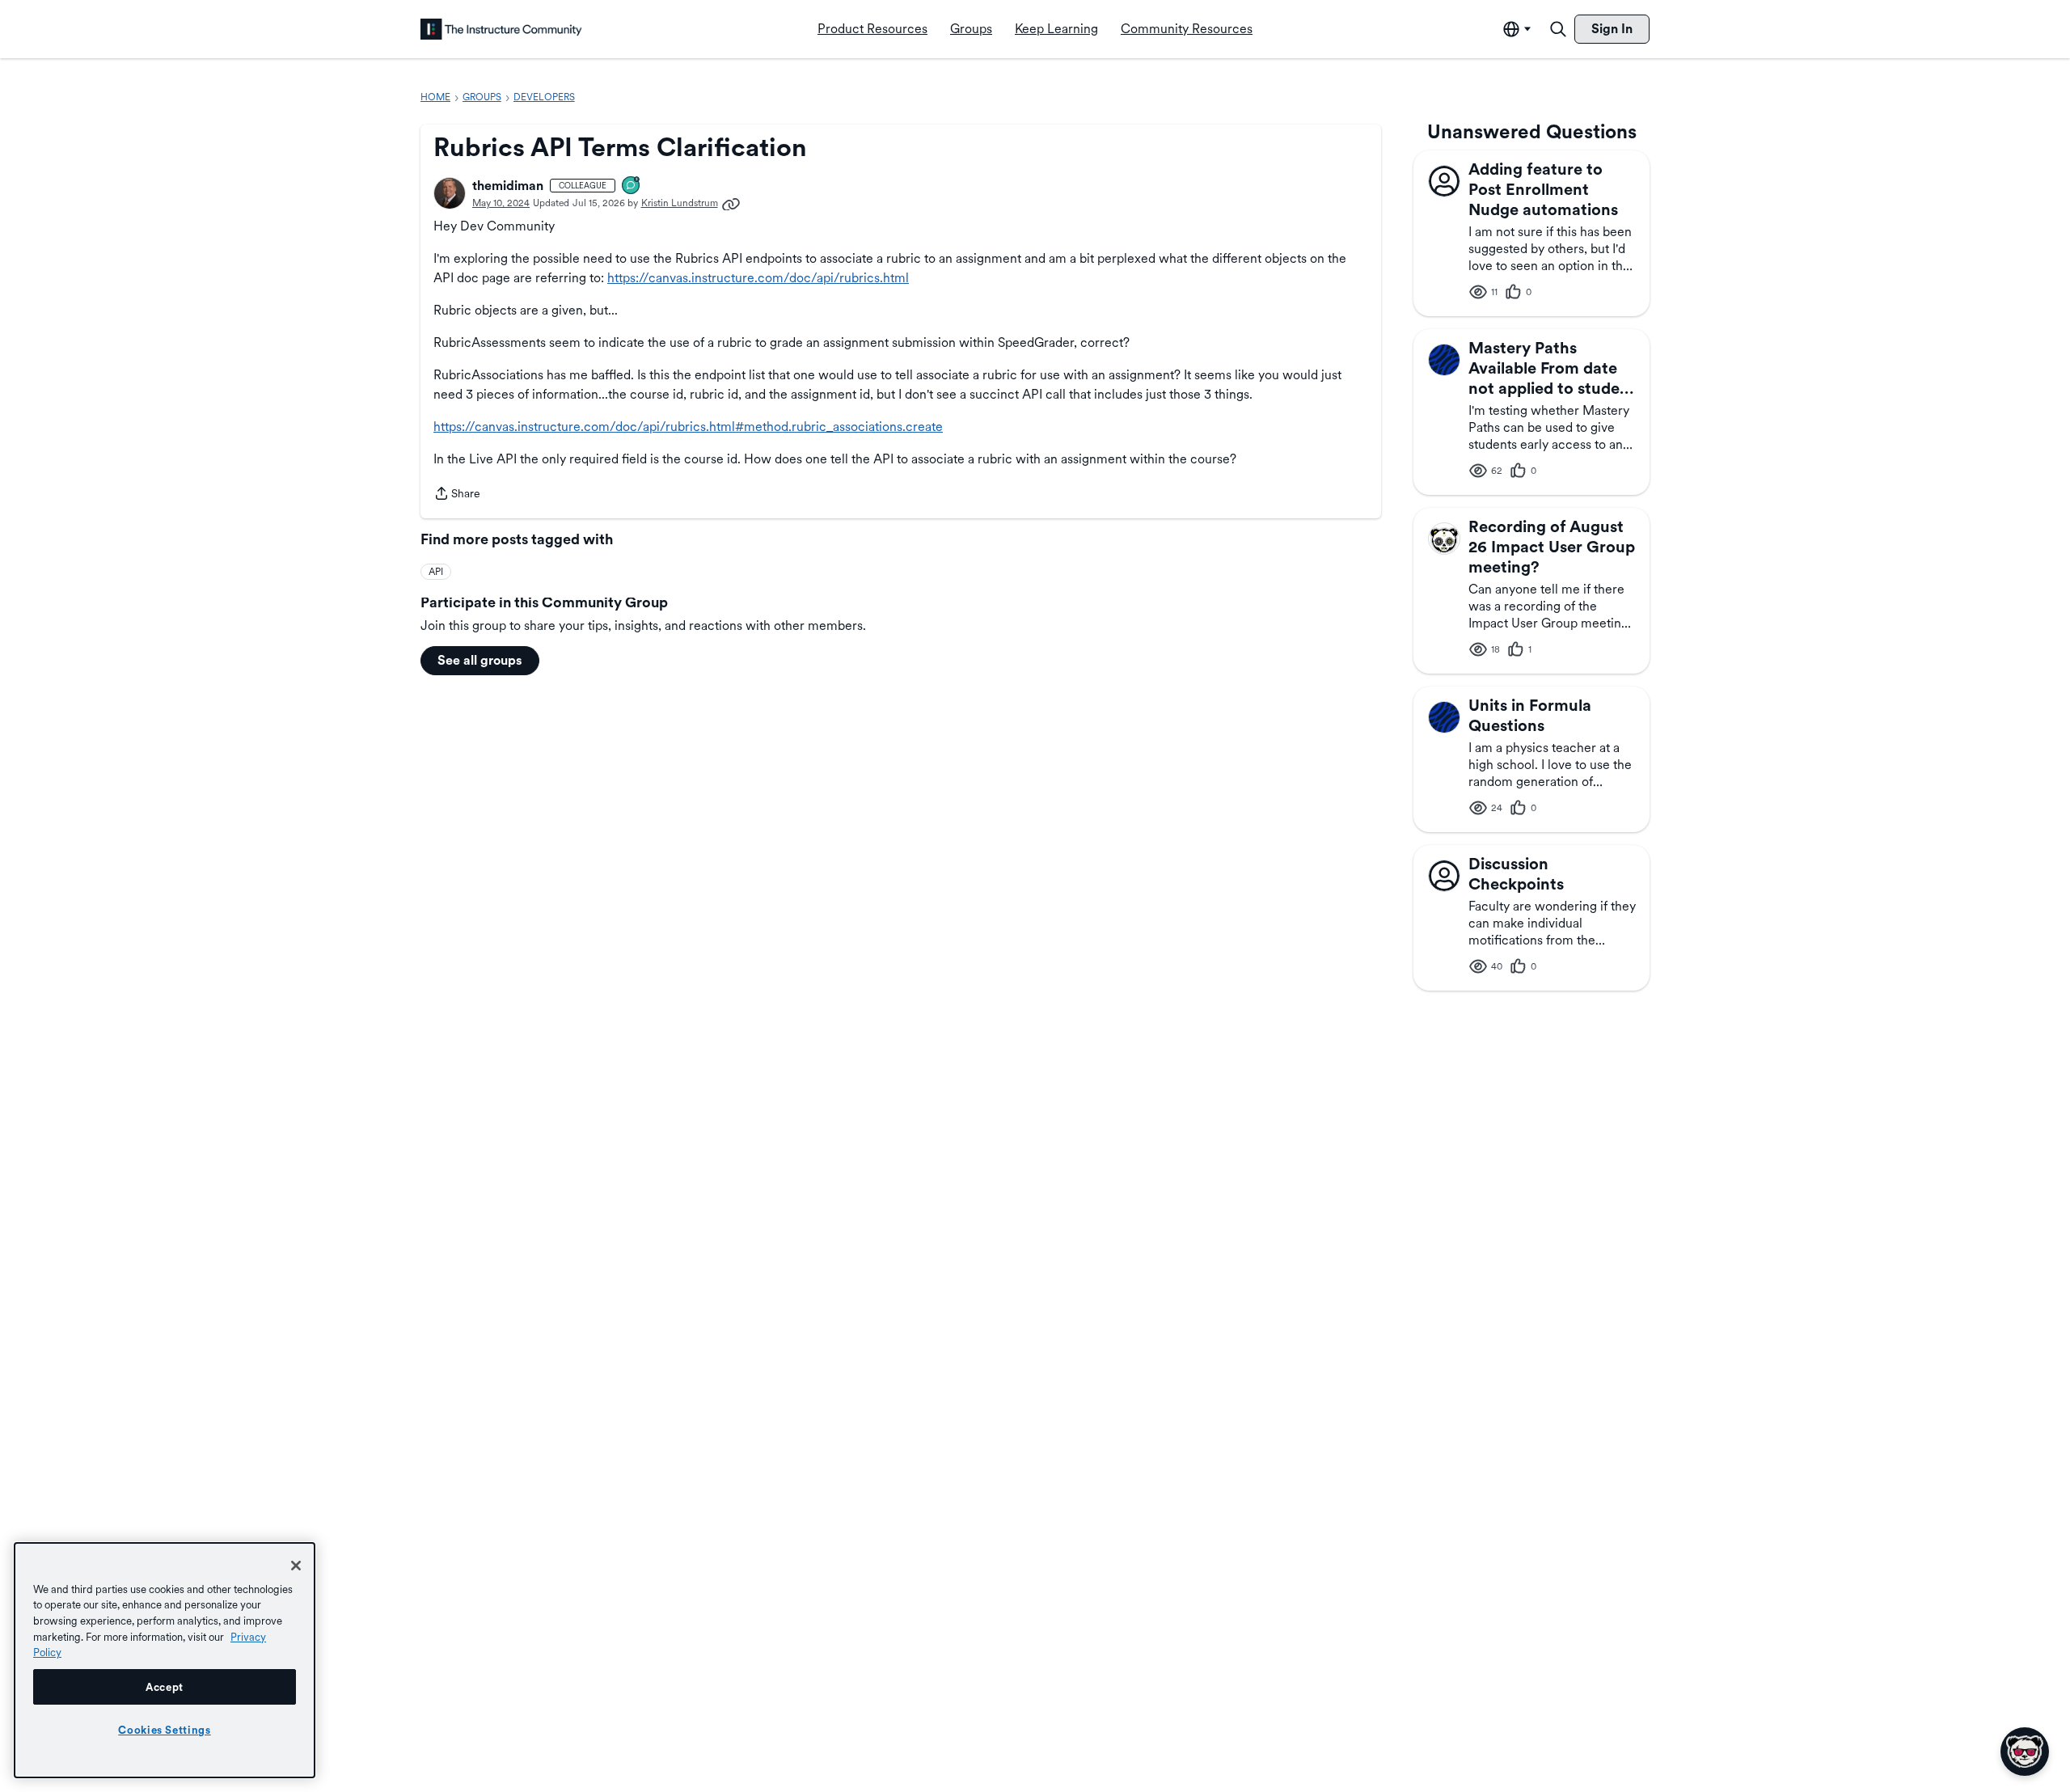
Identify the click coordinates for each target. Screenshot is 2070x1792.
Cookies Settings (165, 1730)
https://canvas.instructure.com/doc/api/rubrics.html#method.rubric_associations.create (688, 427)
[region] (165, 1660)
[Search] (1558, 29)
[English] (501, 29)
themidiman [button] (508, 186)
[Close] (296, 1566)
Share (457, 495)
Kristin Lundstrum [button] (680, 203)
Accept (165, 1687)
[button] (450, 193)
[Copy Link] (731, 203)
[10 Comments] (632, 186)
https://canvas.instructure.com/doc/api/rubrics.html (758, 278)
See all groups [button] (480, 660)
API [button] (436, 572)
